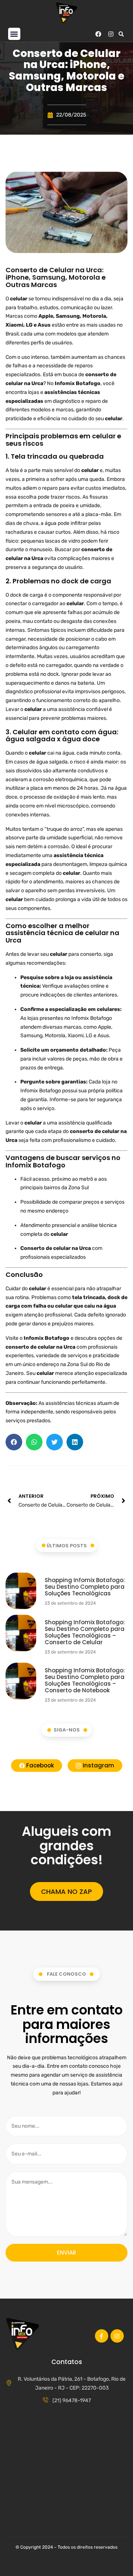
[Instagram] (111, 34)
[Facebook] (98, 34)
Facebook (39, 1765)
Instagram (98, 1765)
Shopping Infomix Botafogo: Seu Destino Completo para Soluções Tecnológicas (85, 1587)
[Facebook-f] (102, 2336)
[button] (14, 34)
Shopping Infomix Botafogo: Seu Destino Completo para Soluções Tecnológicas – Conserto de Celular (85, 1632)
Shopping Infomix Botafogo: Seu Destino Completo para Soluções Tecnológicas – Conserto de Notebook (85, 1680)
